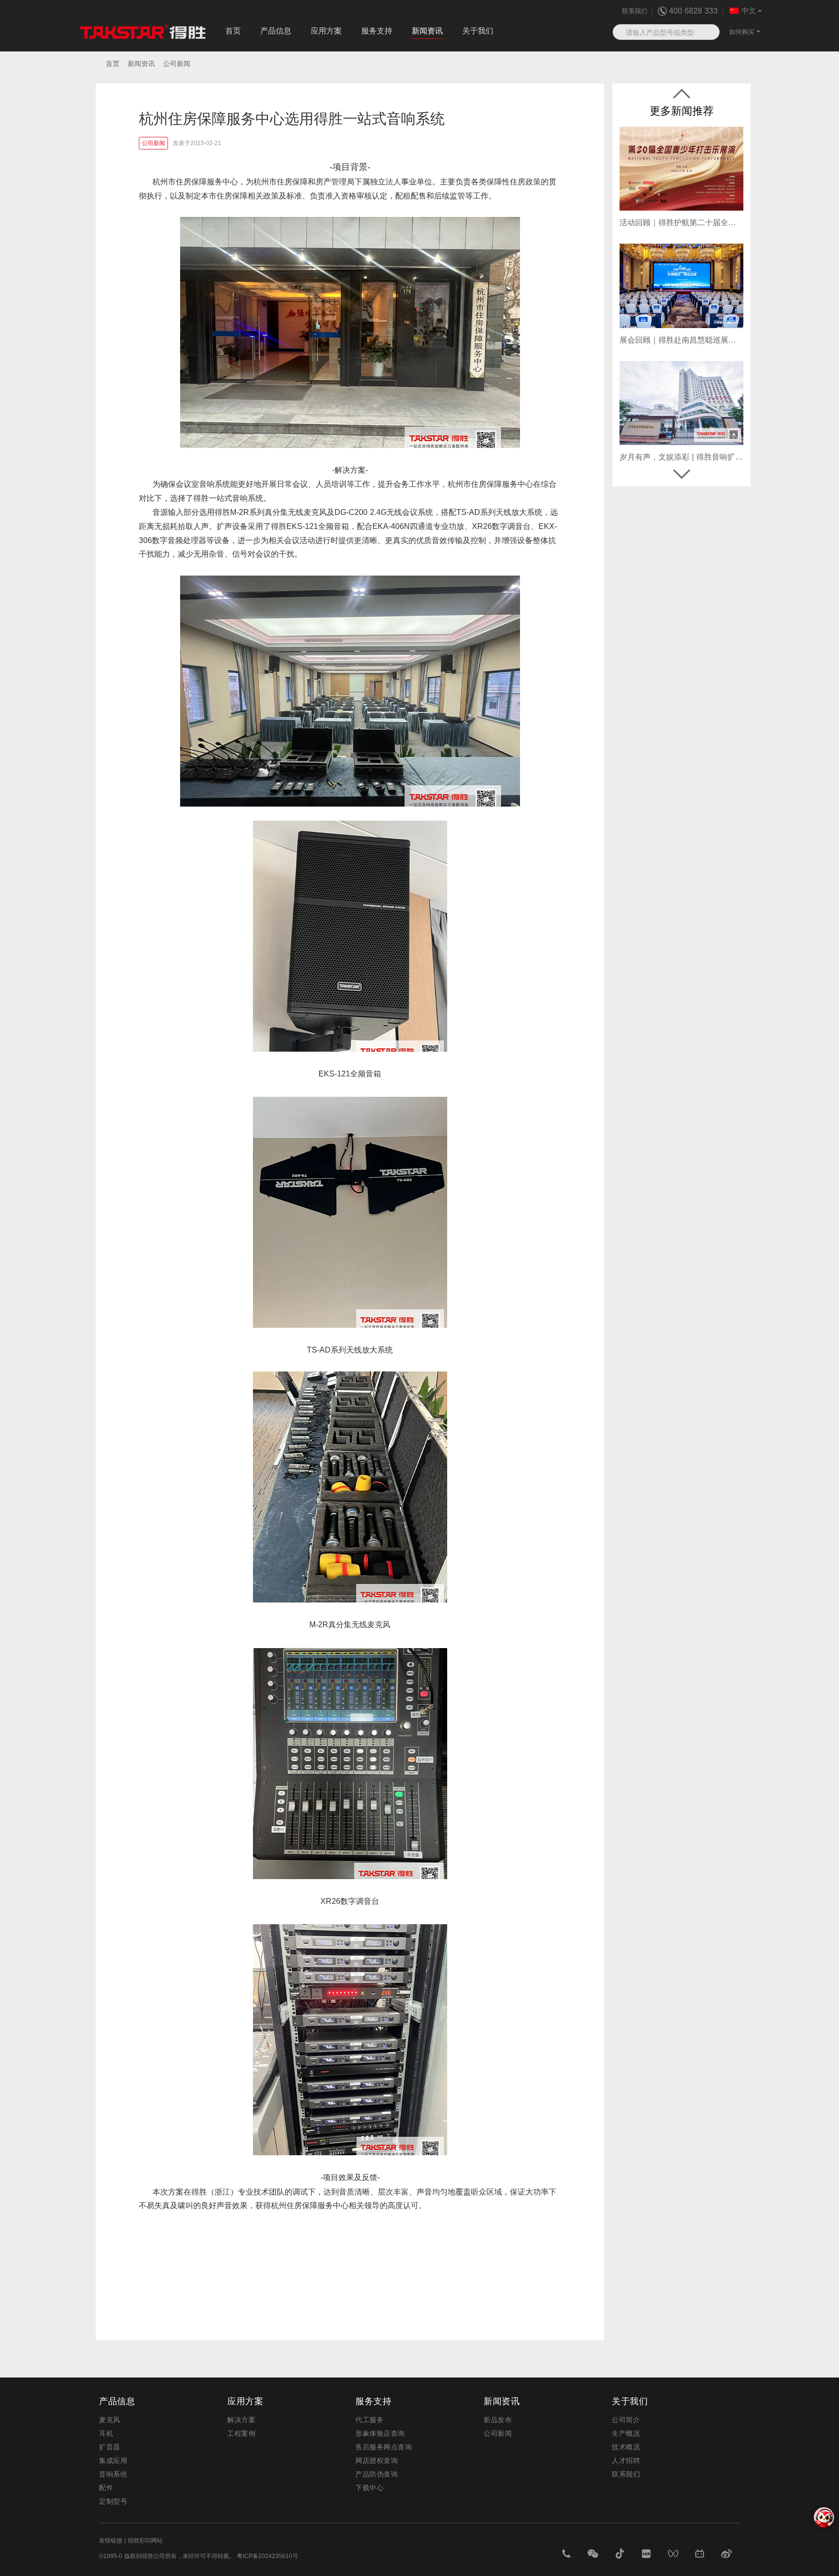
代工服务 (369, 2420)
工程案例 (241, 2433)
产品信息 (276, 31)
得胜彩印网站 (145, 2541)
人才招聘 (626, 2460)
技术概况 (626, 2447)
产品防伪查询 (377, 2474)
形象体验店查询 (380, 2433)
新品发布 (498, 2420)
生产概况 (626, 2433)
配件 (106, 2488)
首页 (233, 31)
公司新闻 (498, 2433)
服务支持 (377, 31)
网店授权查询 (377, 2460)
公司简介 (626, 2420)
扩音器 (110, 2447)
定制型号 (113, 2501)
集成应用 (113, 2460)
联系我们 (635, 11)
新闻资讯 (427, 31)
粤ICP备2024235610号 (268, 2556)
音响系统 (113, 2474)
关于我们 (478, 31)
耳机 (106, 2433)
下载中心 (369, 2488)
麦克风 (110, 2420)
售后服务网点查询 (384, 2447)
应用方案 (326, 31)
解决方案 (241, 2420)
